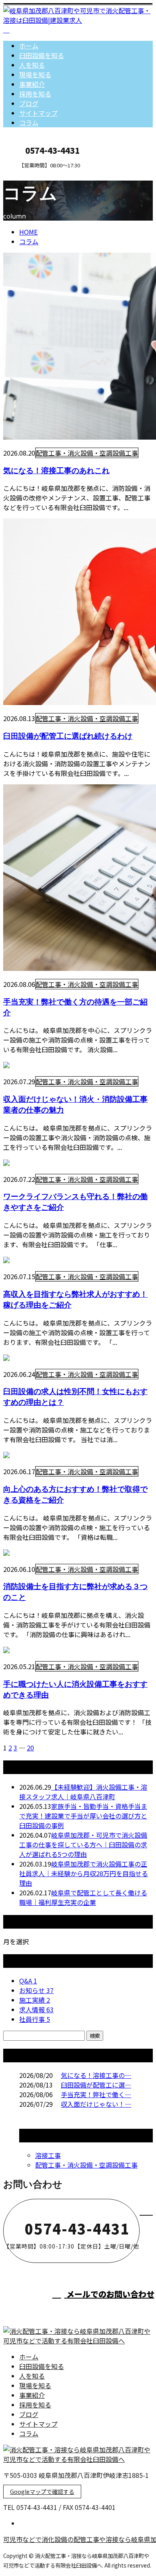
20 (30, 1748)
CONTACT (31, 174)
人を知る (32, 65)
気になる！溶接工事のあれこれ (56, 470)
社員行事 (35, 2019)
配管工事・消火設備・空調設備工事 (87, 453)
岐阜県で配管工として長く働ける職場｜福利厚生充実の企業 (83, 1897)
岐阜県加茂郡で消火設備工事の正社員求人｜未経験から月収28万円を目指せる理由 (84, 1873)
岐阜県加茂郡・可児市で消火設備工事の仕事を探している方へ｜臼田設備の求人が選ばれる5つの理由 (83, 1845)
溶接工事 (48, 2155)
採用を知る (35, 94)
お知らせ (36, 1990)
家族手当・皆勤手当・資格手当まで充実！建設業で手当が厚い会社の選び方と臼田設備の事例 (83, 1816)
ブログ (29, 103)
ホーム (29, 46)
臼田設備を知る (42, 55)
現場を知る (35, 74)
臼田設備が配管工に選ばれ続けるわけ (68, 736)
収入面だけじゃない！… (96, 2104)
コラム (29, 123)
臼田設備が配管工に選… (96, 2085)
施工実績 (35, 2000)
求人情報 (36, 2009)
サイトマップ (38, 113)
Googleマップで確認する (42, 2492)
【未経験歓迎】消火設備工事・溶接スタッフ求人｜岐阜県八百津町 (83, 1792)
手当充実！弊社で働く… (96, 2094)
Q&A (28, 1981)
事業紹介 (32, 84)
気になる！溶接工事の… (96, 2075)
